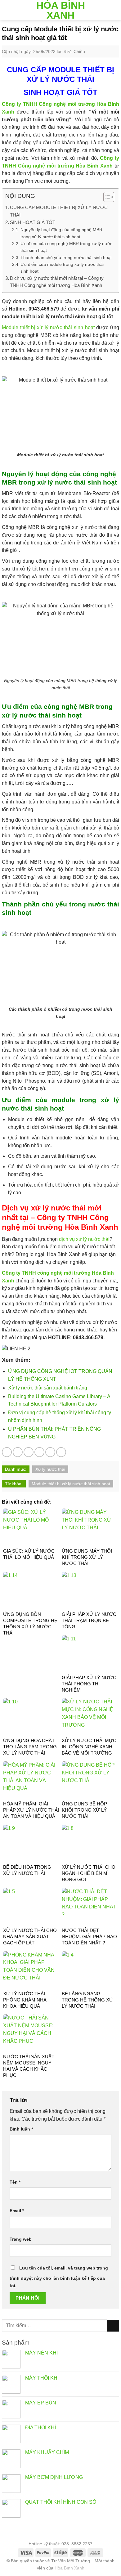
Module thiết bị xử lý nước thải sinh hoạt (48, 327)
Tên (15, 2182)
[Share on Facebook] (18, 1452)
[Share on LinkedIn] (61, 1452)
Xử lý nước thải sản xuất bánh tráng (48, 1388)
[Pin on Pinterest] (50, 1452)
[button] (106, 198)
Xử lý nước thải (50, 1469)
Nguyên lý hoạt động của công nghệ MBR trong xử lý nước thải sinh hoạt (61, 233)
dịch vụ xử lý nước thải (84, 1239)
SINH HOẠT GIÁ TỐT (33, 222)
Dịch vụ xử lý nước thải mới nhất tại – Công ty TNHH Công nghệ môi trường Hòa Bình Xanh (57, 282)
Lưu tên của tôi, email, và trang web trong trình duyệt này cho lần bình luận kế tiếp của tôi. (59, 2277)
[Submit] (113, 2326)
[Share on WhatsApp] (7, 1452)
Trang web (21, 2239)
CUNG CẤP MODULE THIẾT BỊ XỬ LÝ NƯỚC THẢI (59, 211)
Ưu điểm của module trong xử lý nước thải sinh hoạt (62, 268)
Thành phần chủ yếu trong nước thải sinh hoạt (66, 257)
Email (17, 2211)
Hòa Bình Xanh (61, 10)
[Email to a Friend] (39, 1452)
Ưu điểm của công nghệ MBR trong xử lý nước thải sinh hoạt (66, 247)
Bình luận (21, 2129)
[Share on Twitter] (29, 1452)
